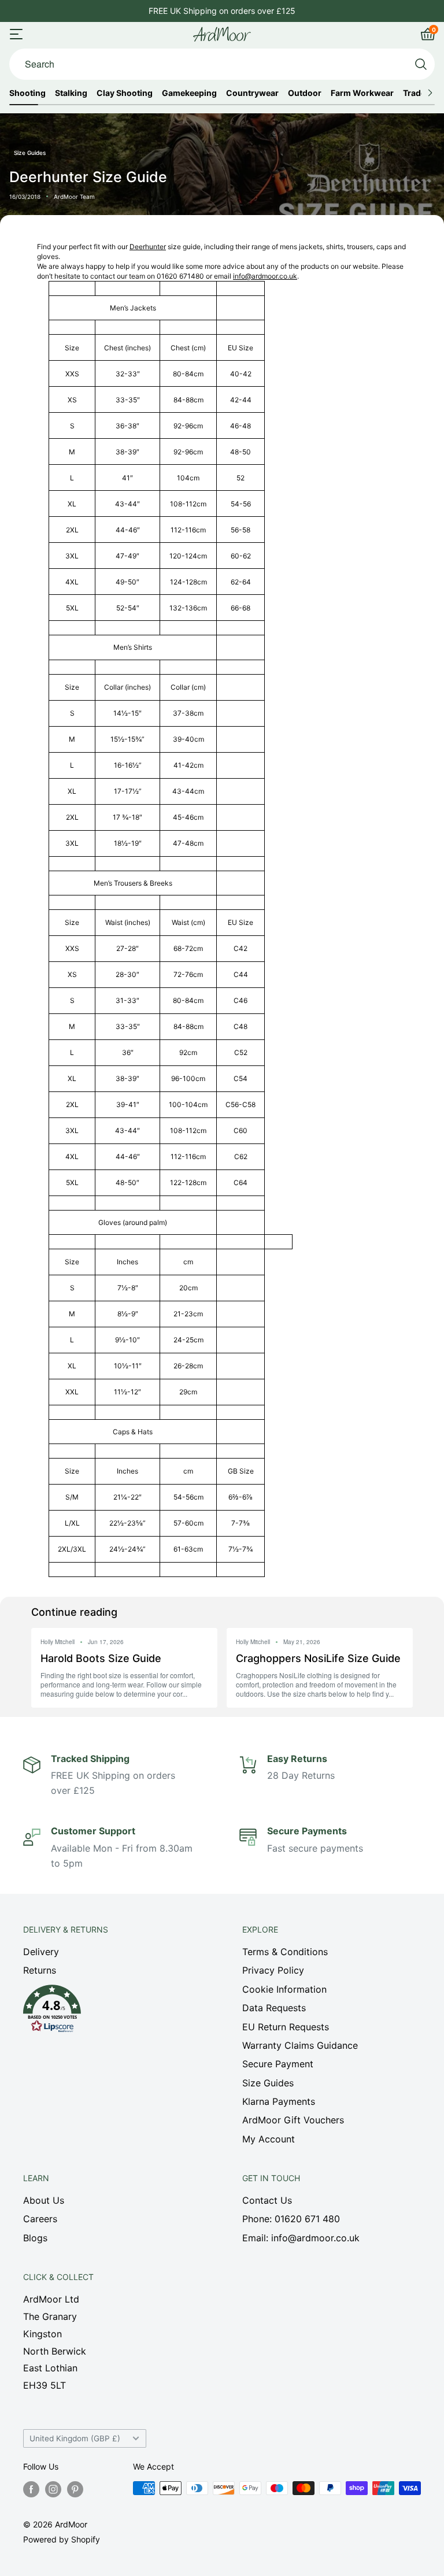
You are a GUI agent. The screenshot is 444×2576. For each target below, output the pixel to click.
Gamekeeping (189, 93)
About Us (44, 2200)
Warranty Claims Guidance (300, 2045)
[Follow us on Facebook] (31, 2489)
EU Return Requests (286, 2027)
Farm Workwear (362, 93)
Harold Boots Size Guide (101, 1658)
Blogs (35, 2238)
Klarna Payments (279, 2101)
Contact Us (267, 2200)
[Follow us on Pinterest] (75, 2489)
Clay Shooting (125, 93)
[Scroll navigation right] (430, 93)
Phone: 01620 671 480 (291, 2219)
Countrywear (252, 93)
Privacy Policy (273, 1970)
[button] (112, 2012)
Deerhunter (148, 247)
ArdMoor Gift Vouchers (293, 2120)
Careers (40, 2219)
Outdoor (305, 93)
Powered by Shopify (62, 2539)
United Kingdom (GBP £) (75, 2438)
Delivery (41, 1952)
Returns (40, 1970)
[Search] (421, 64)
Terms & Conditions (285, 1952)
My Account (269, 2139)
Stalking (71, 93)
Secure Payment (278, 2064)
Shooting (27, 93)
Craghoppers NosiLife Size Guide (318, 1658)
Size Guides (268, 2083)
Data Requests (274, 2008)
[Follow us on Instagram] (53, 2489)
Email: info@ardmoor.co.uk (301, 2238)
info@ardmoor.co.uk (265, 276)
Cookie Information (284, 1989)
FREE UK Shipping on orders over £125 (222, 11)
